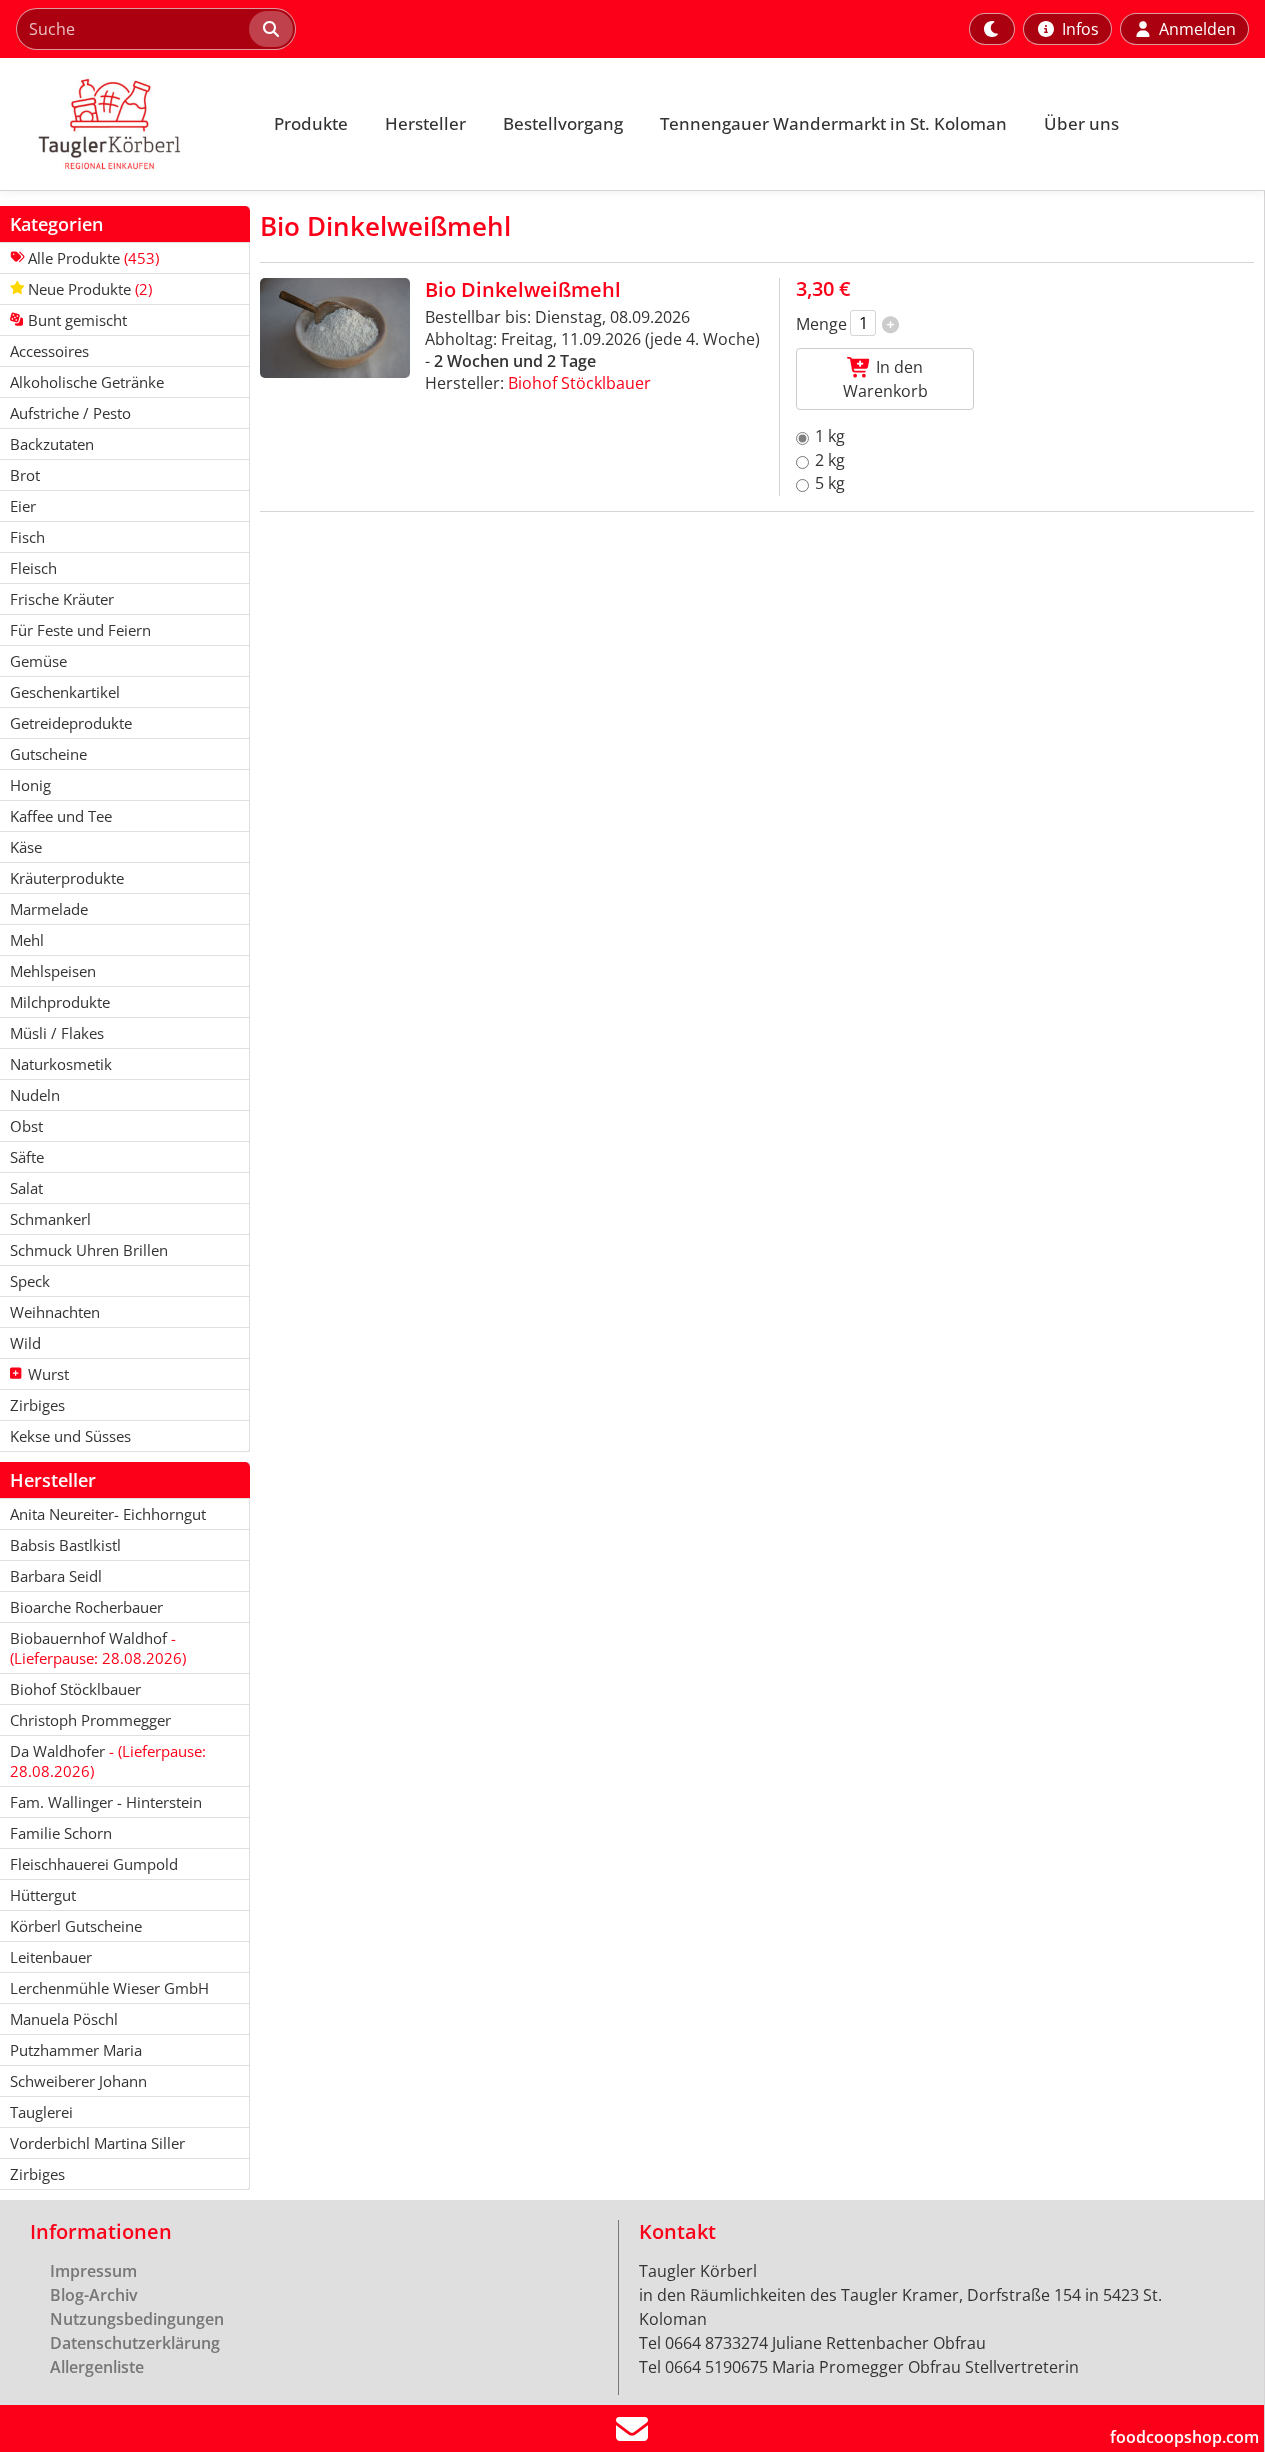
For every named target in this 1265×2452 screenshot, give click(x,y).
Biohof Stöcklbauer (579, 383)
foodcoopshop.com (1184, 2437)
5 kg (830, 483)
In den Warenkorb (885, 379)
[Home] (126, 124)
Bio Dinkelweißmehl (523, 289)
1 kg (830, 436)
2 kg (830, 460)
